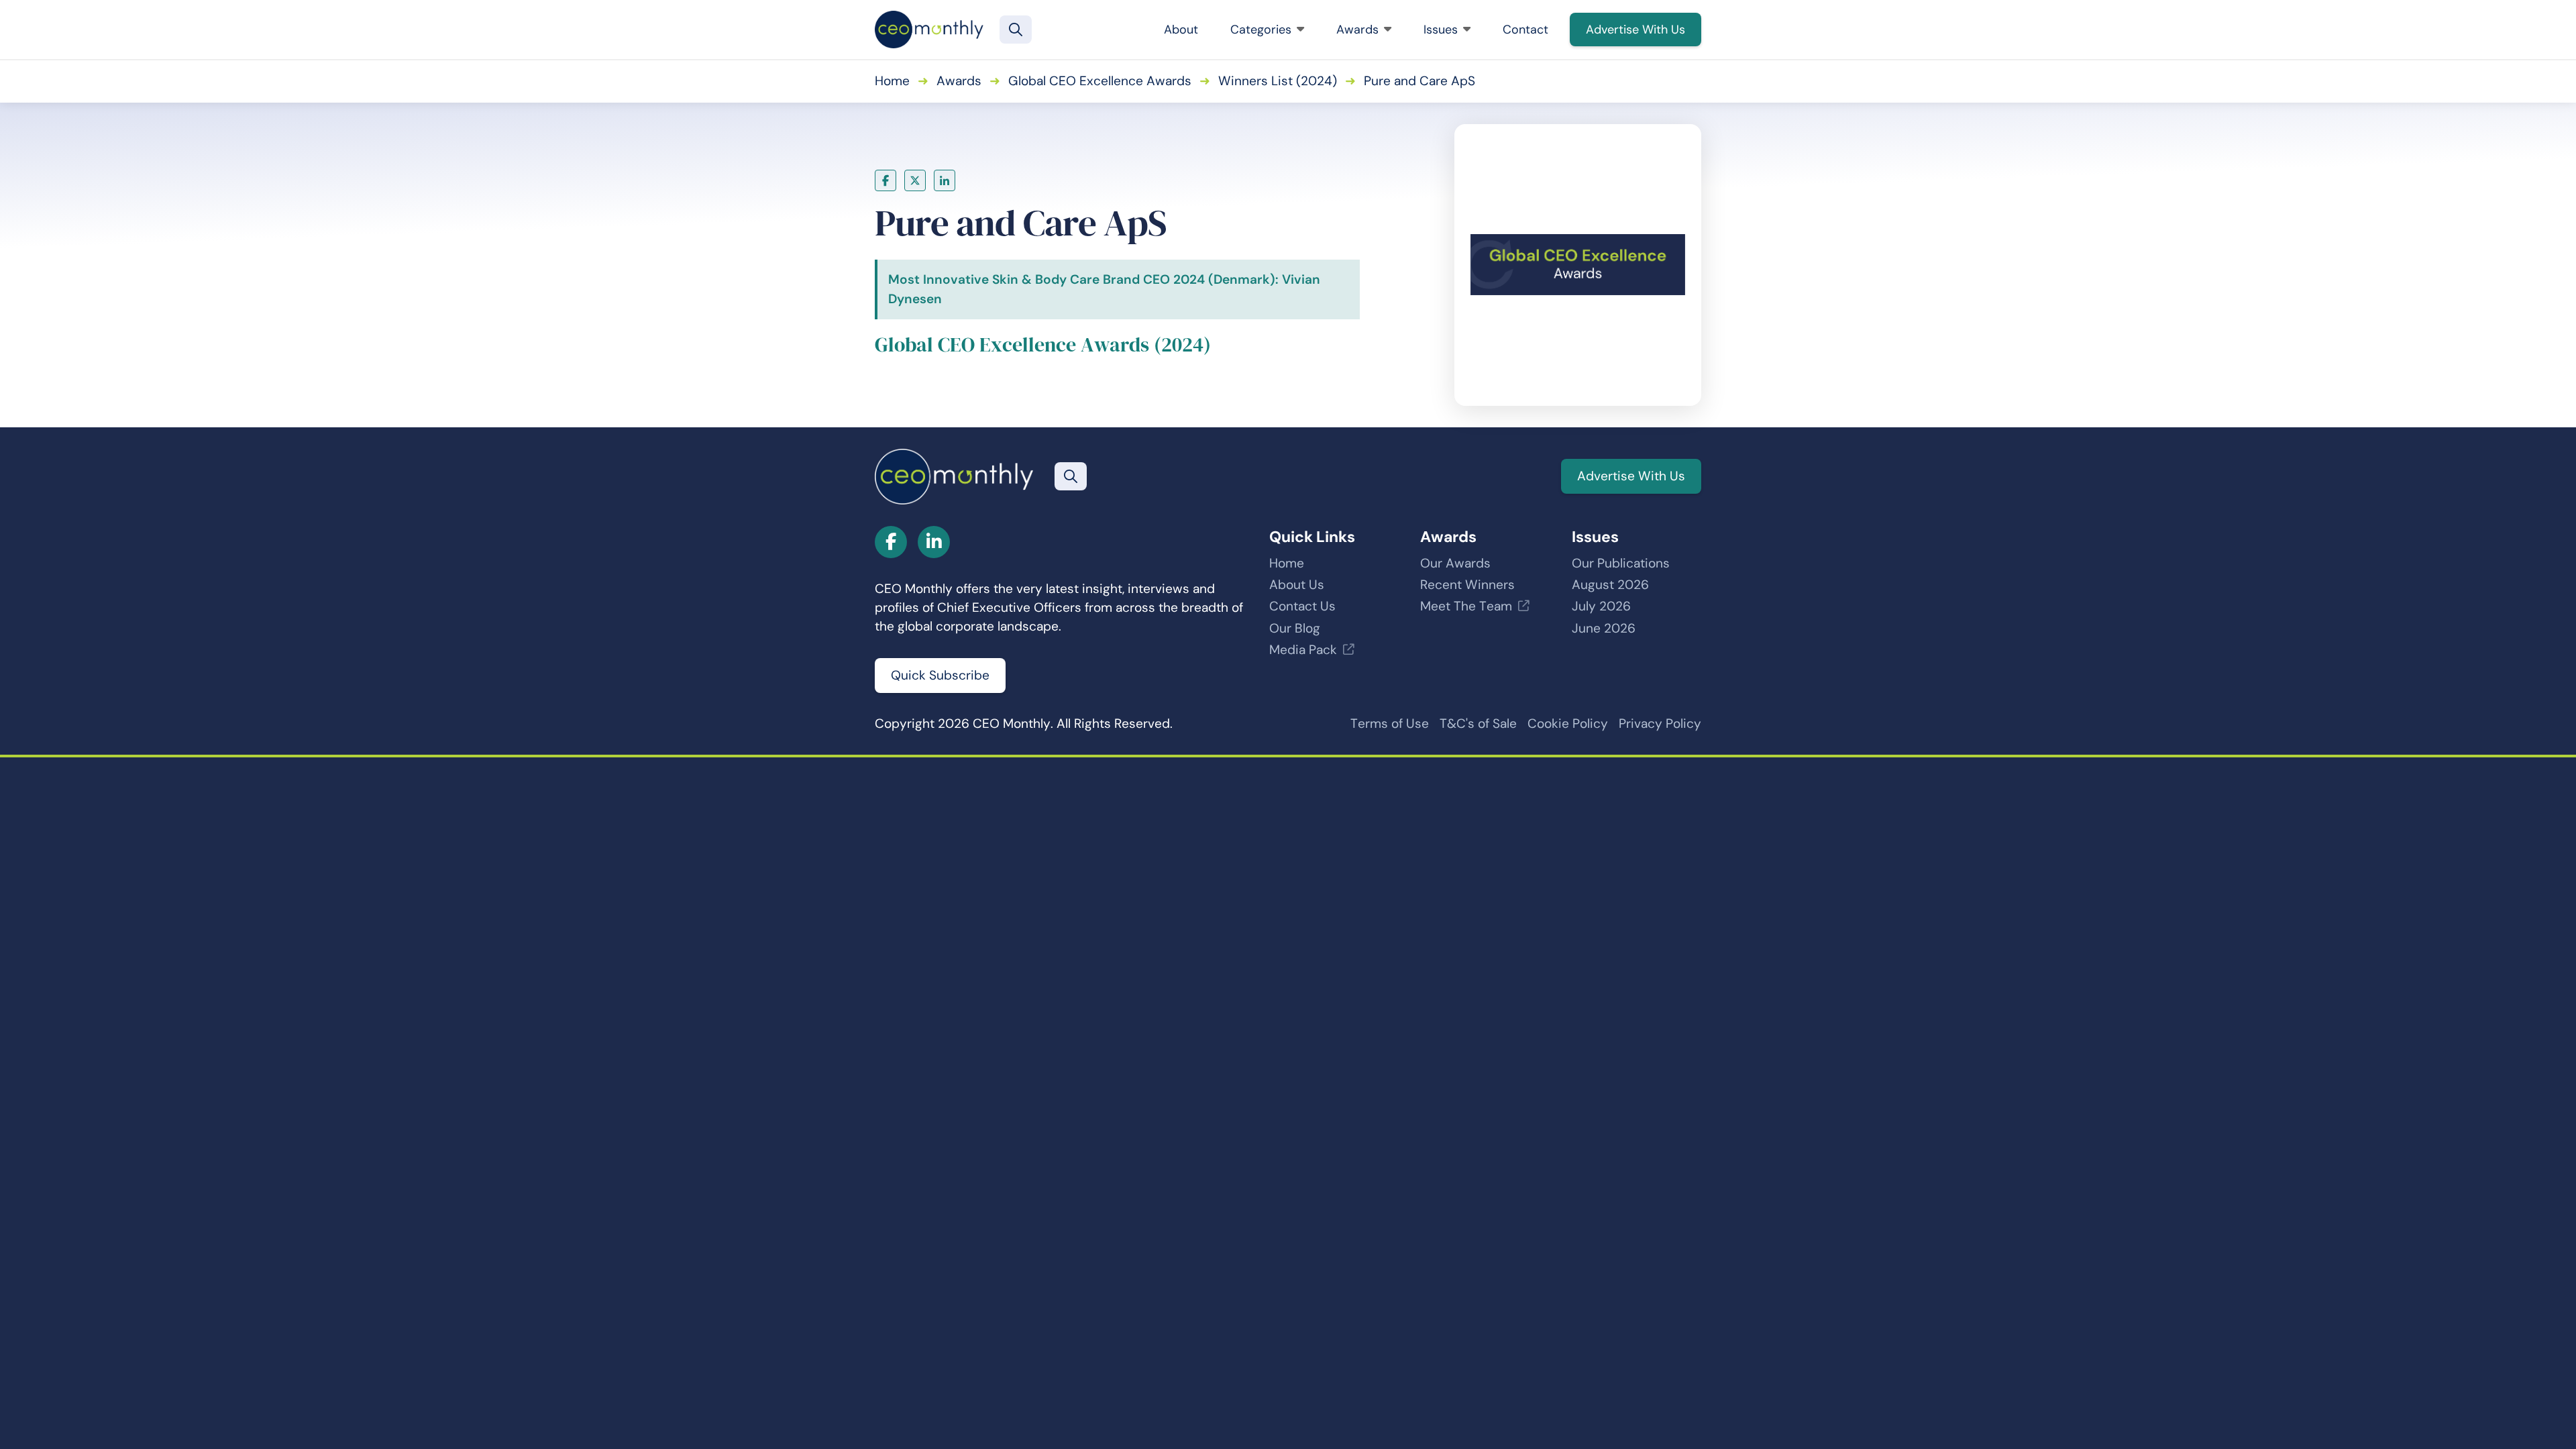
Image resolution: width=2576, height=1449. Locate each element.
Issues (1441, 30)
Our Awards (1455, 563)
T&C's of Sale (1478, 723)
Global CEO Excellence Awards (1100, 81)
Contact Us (1302, 606)
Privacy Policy (1660, 723)
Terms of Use (1390, 723)
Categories (1261, 30)
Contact (1525, 30)
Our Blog (1295, 628)
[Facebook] (885, 180)
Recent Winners (1467, 585)
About (1181, 30)
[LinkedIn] (945, 180)
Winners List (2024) (1278, 81)
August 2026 (1610, 585)
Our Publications (1621, 563)
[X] (915, 180)
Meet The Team (1466, 606)
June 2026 (1604, 628)
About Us (1297, 585)
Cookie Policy (1568, 723)
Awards (1357, 30)
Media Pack (1303, 650)
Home (892, 81)
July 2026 (1601, 606)
